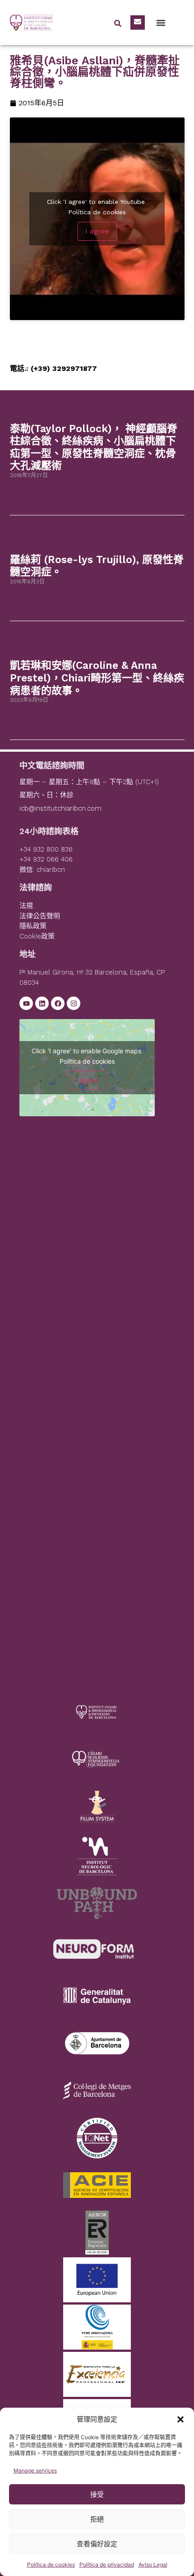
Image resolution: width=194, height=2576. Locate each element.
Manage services (35, 2470)
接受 (97, 2494)
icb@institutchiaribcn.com (60, 808)
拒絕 (97, 2519)
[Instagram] (74, 1003)
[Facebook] (58, 1003)
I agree (97, 231)
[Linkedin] (42, 1003)
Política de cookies (51, 2565)
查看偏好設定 (97, 2544)
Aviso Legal (153, 2565)
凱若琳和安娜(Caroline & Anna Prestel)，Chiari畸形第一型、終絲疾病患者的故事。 (97, 678)
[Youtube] (26, 1003)
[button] (180, 2419)
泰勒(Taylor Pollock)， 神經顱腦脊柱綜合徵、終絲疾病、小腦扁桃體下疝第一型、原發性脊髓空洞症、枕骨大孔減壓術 (94, 447)
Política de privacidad (107, 2565)
